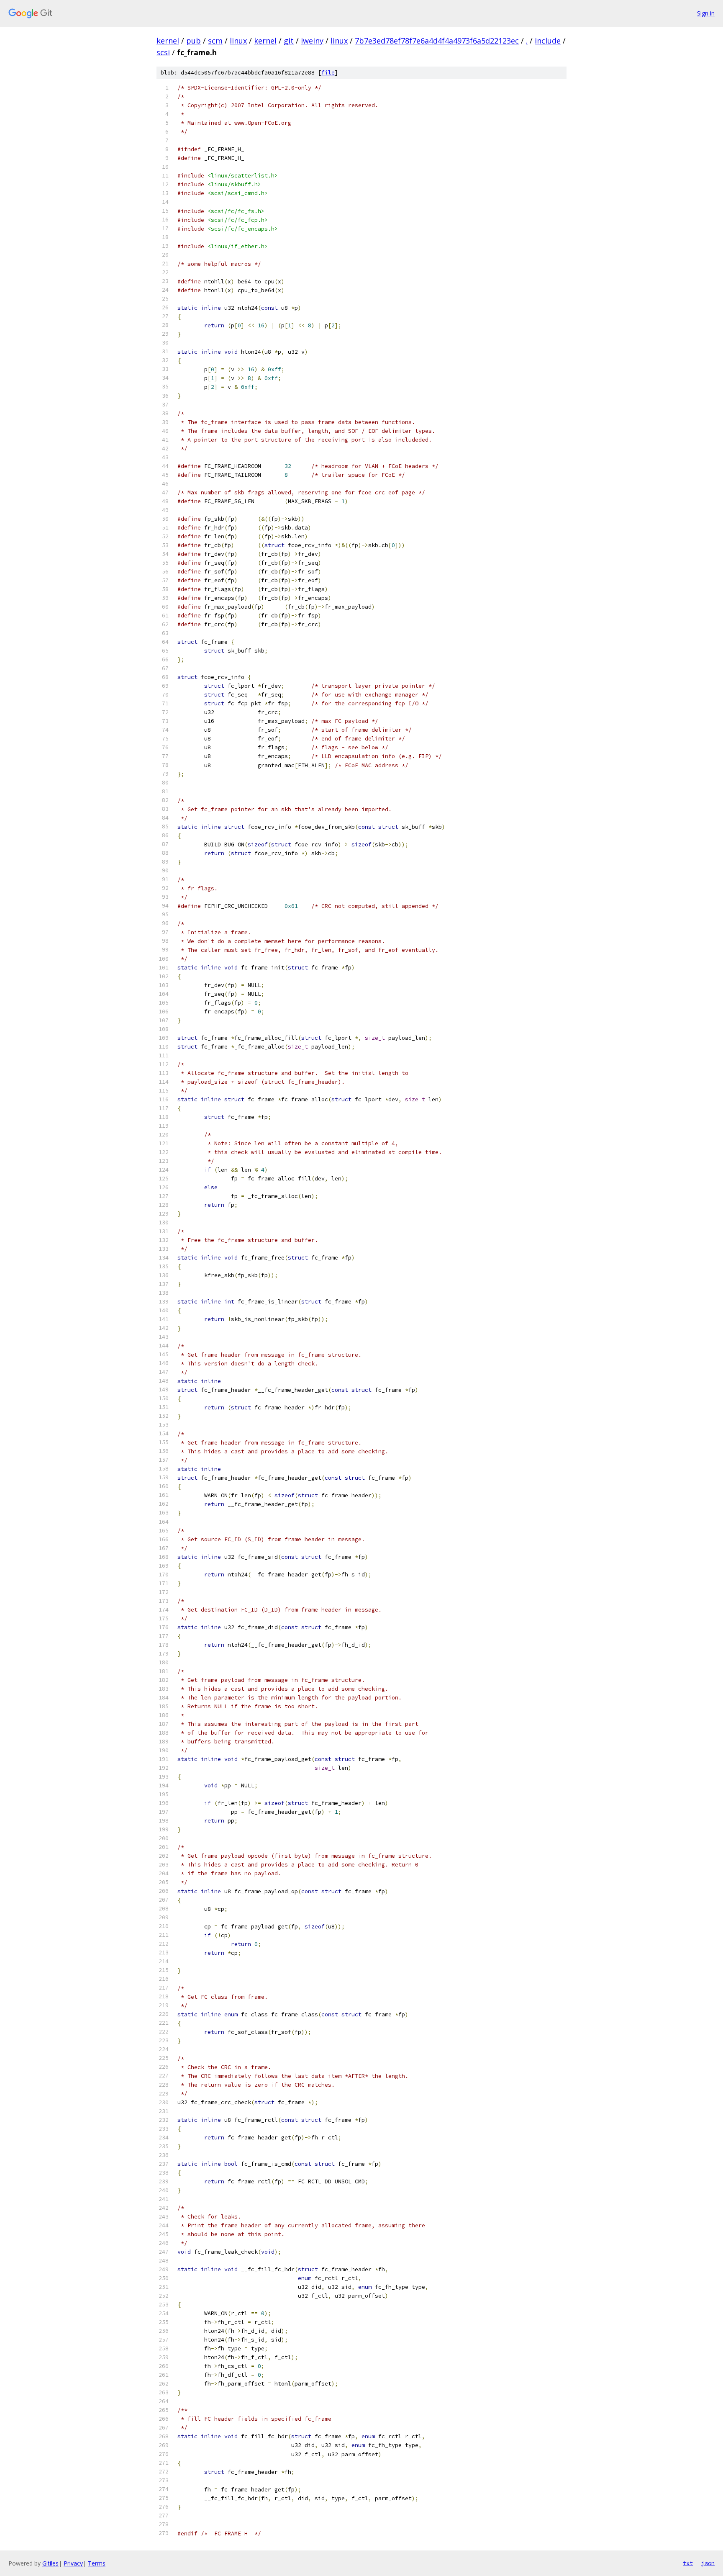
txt (688, 2563)
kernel (168, 41)
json (708, 2563)
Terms (97, 2563)
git (289, 41)
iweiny (312, 41)
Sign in (706, 13)
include (548, 41)
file (328, 73)
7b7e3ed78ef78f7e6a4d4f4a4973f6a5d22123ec (437, 41)
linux (238, 41)
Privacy (73, 2563)
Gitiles (50, 2563)
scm (215, 41)
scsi (163, 52)
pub (194, 41)
